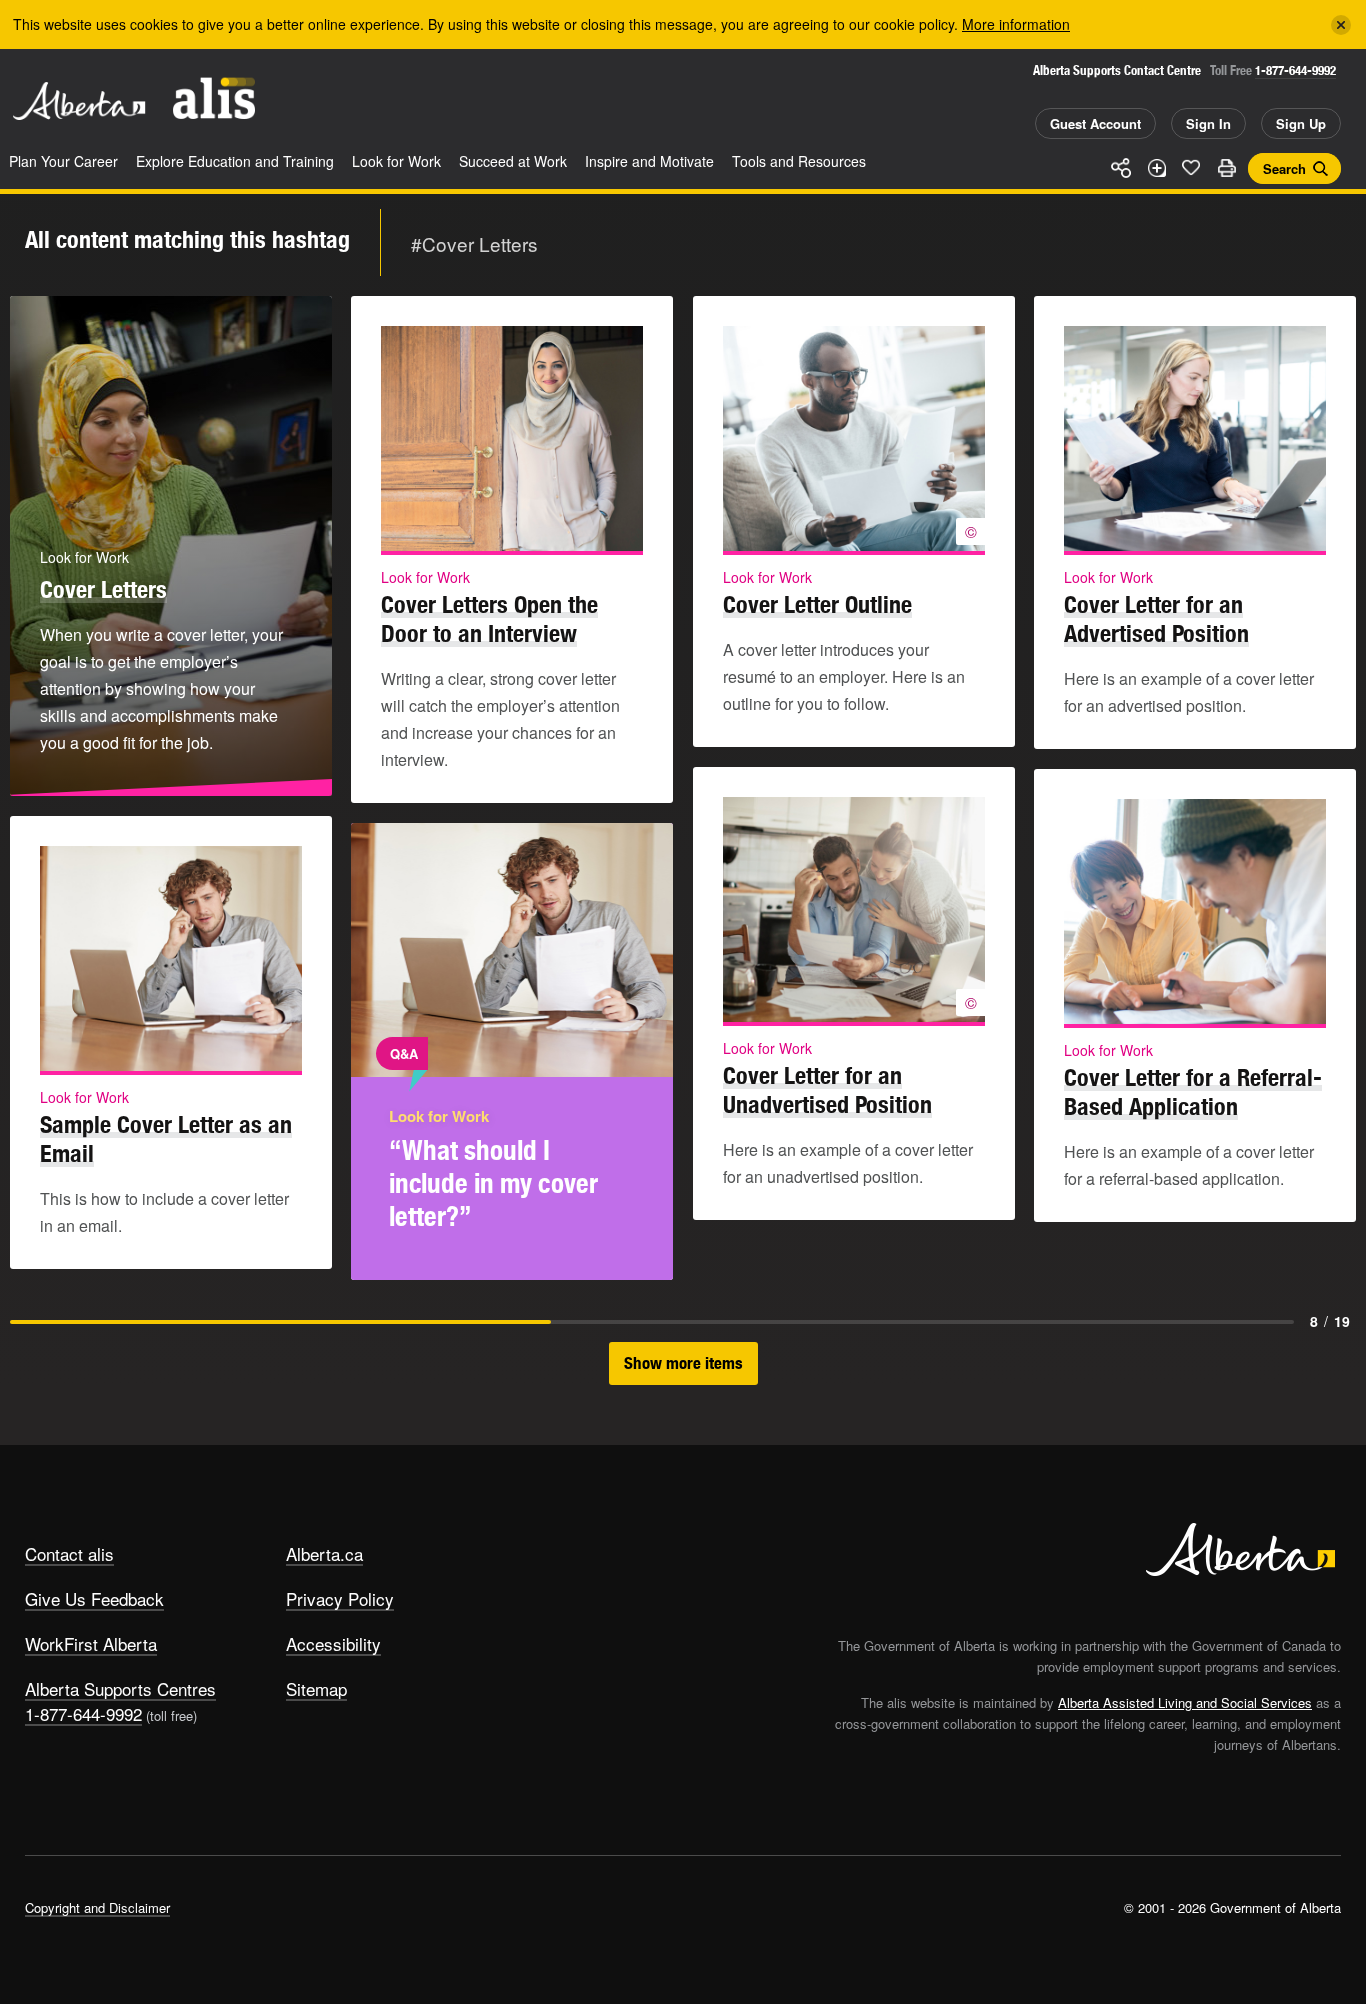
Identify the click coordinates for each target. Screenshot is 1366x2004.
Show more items (683, 1363)
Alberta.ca (324, 1553)
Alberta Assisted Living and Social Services (1185, 1702)
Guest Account (1095, 123)
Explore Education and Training (235, 161)
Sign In (1208, 123)
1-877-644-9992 (1295, 70)
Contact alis (69, 1553)
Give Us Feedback (94, 1598)
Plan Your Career (63, 161)
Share (1121, 168)
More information (1016, 24)
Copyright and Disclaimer (97, 1907)
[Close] (1341, 25)
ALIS (214, 98)
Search (1284, 168)
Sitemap (316, 1688)
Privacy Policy (340, 1598)
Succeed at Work (513, 161)
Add (1156, 168)
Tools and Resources (799, 161)
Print (1226, 168)
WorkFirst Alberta (91, 1643)
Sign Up (1301, 123)
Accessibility (333, 1643)
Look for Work (396, 161)
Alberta (79, 101)
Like (1191, 167)
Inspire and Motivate (649, 161)
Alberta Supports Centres (120, 1688)
